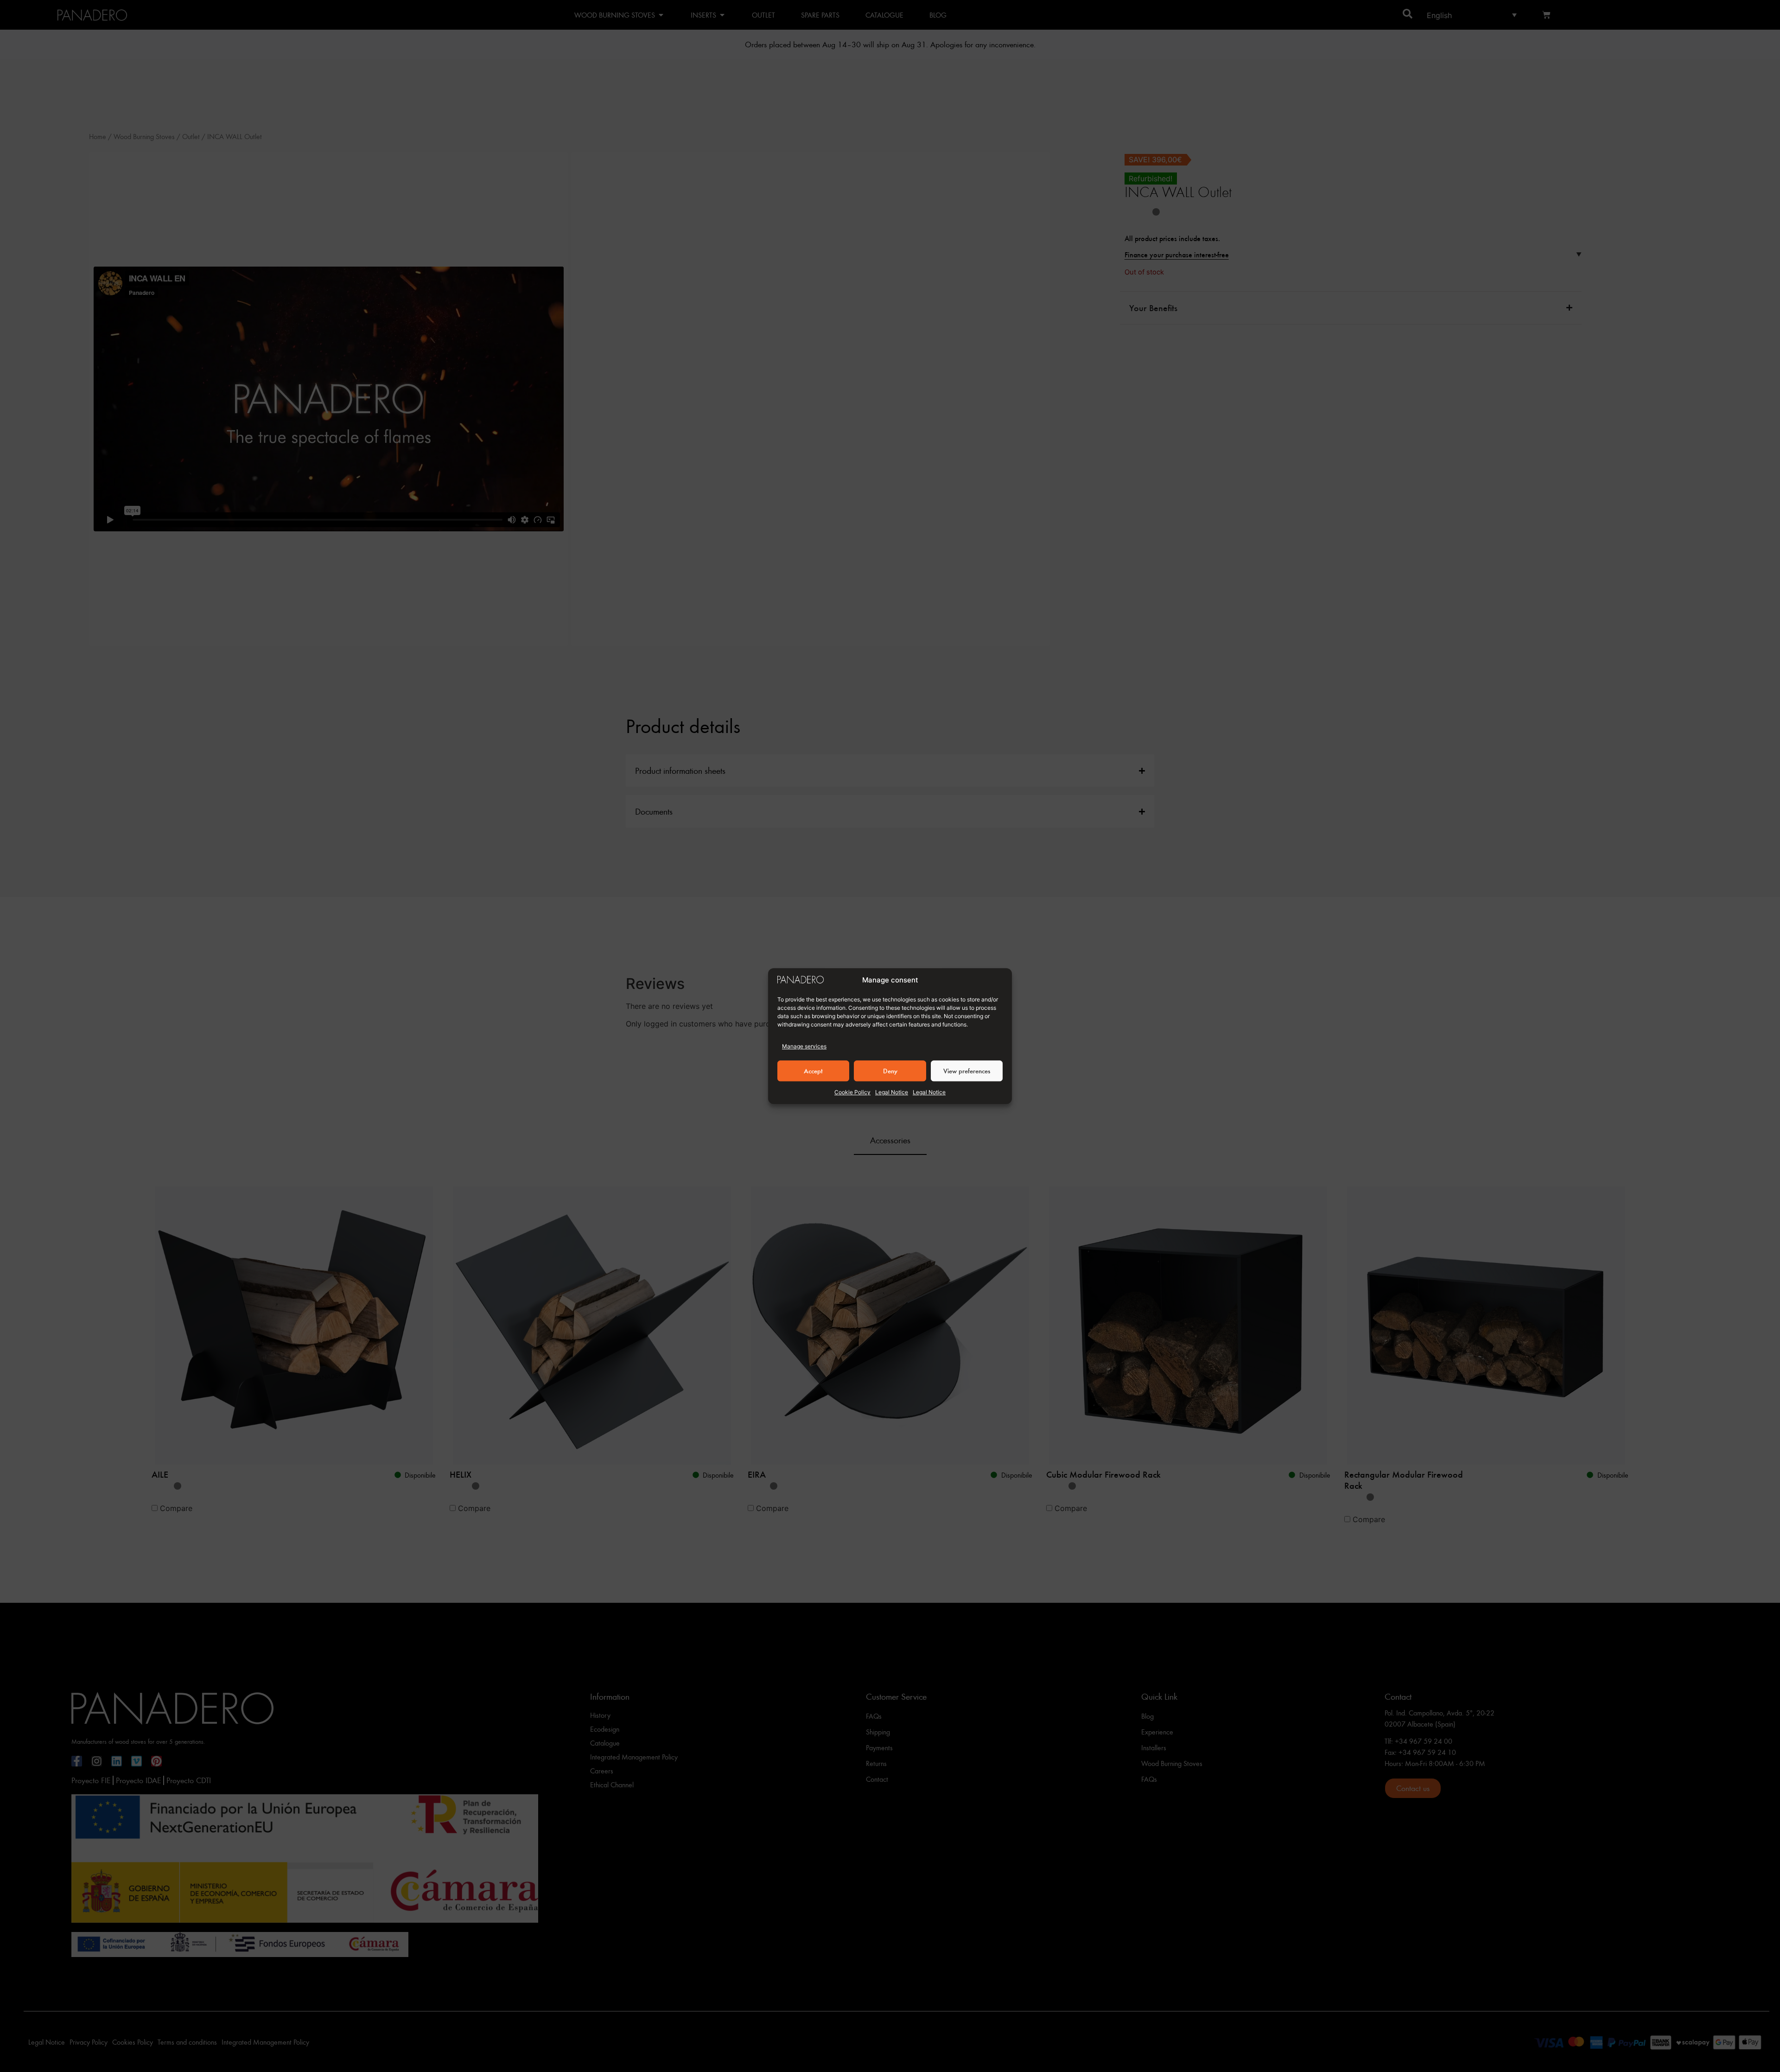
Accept (813, 1071)
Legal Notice (892, 1092)
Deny (890, 1071)
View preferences (967, 1071)
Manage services (804, 1046)
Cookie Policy (852, 1092)
